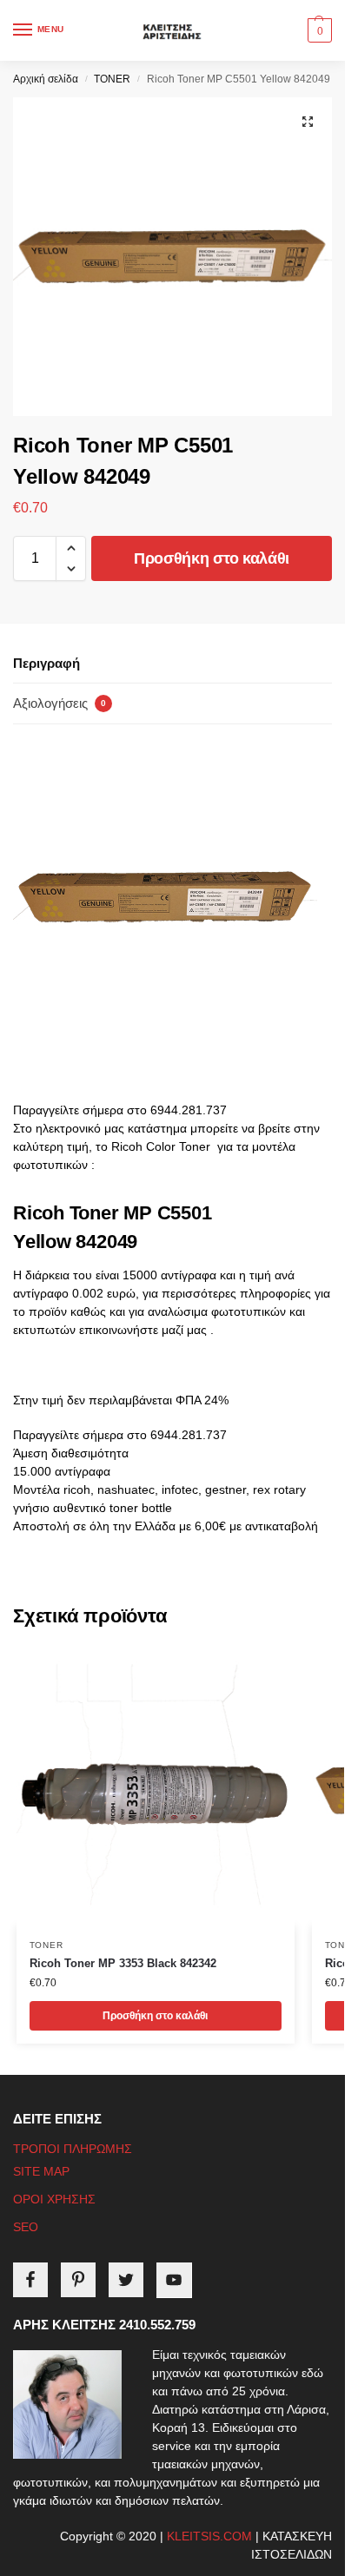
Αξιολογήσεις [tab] (60, 703)
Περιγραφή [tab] (46, 663)
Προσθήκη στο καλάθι (212, 558)
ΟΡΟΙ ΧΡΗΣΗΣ (54, 2199)
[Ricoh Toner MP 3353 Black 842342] (156, 1787)
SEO (26, 2227)
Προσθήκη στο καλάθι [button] (155, 2016)
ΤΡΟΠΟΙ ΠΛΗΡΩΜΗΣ (73, 2149)
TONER (112, 79)
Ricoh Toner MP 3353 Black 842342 (123, 1963)
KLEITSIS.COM (209, 2536)
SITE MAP (41, 2171)
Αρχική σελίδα (46, 79)
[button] (318, 30)
